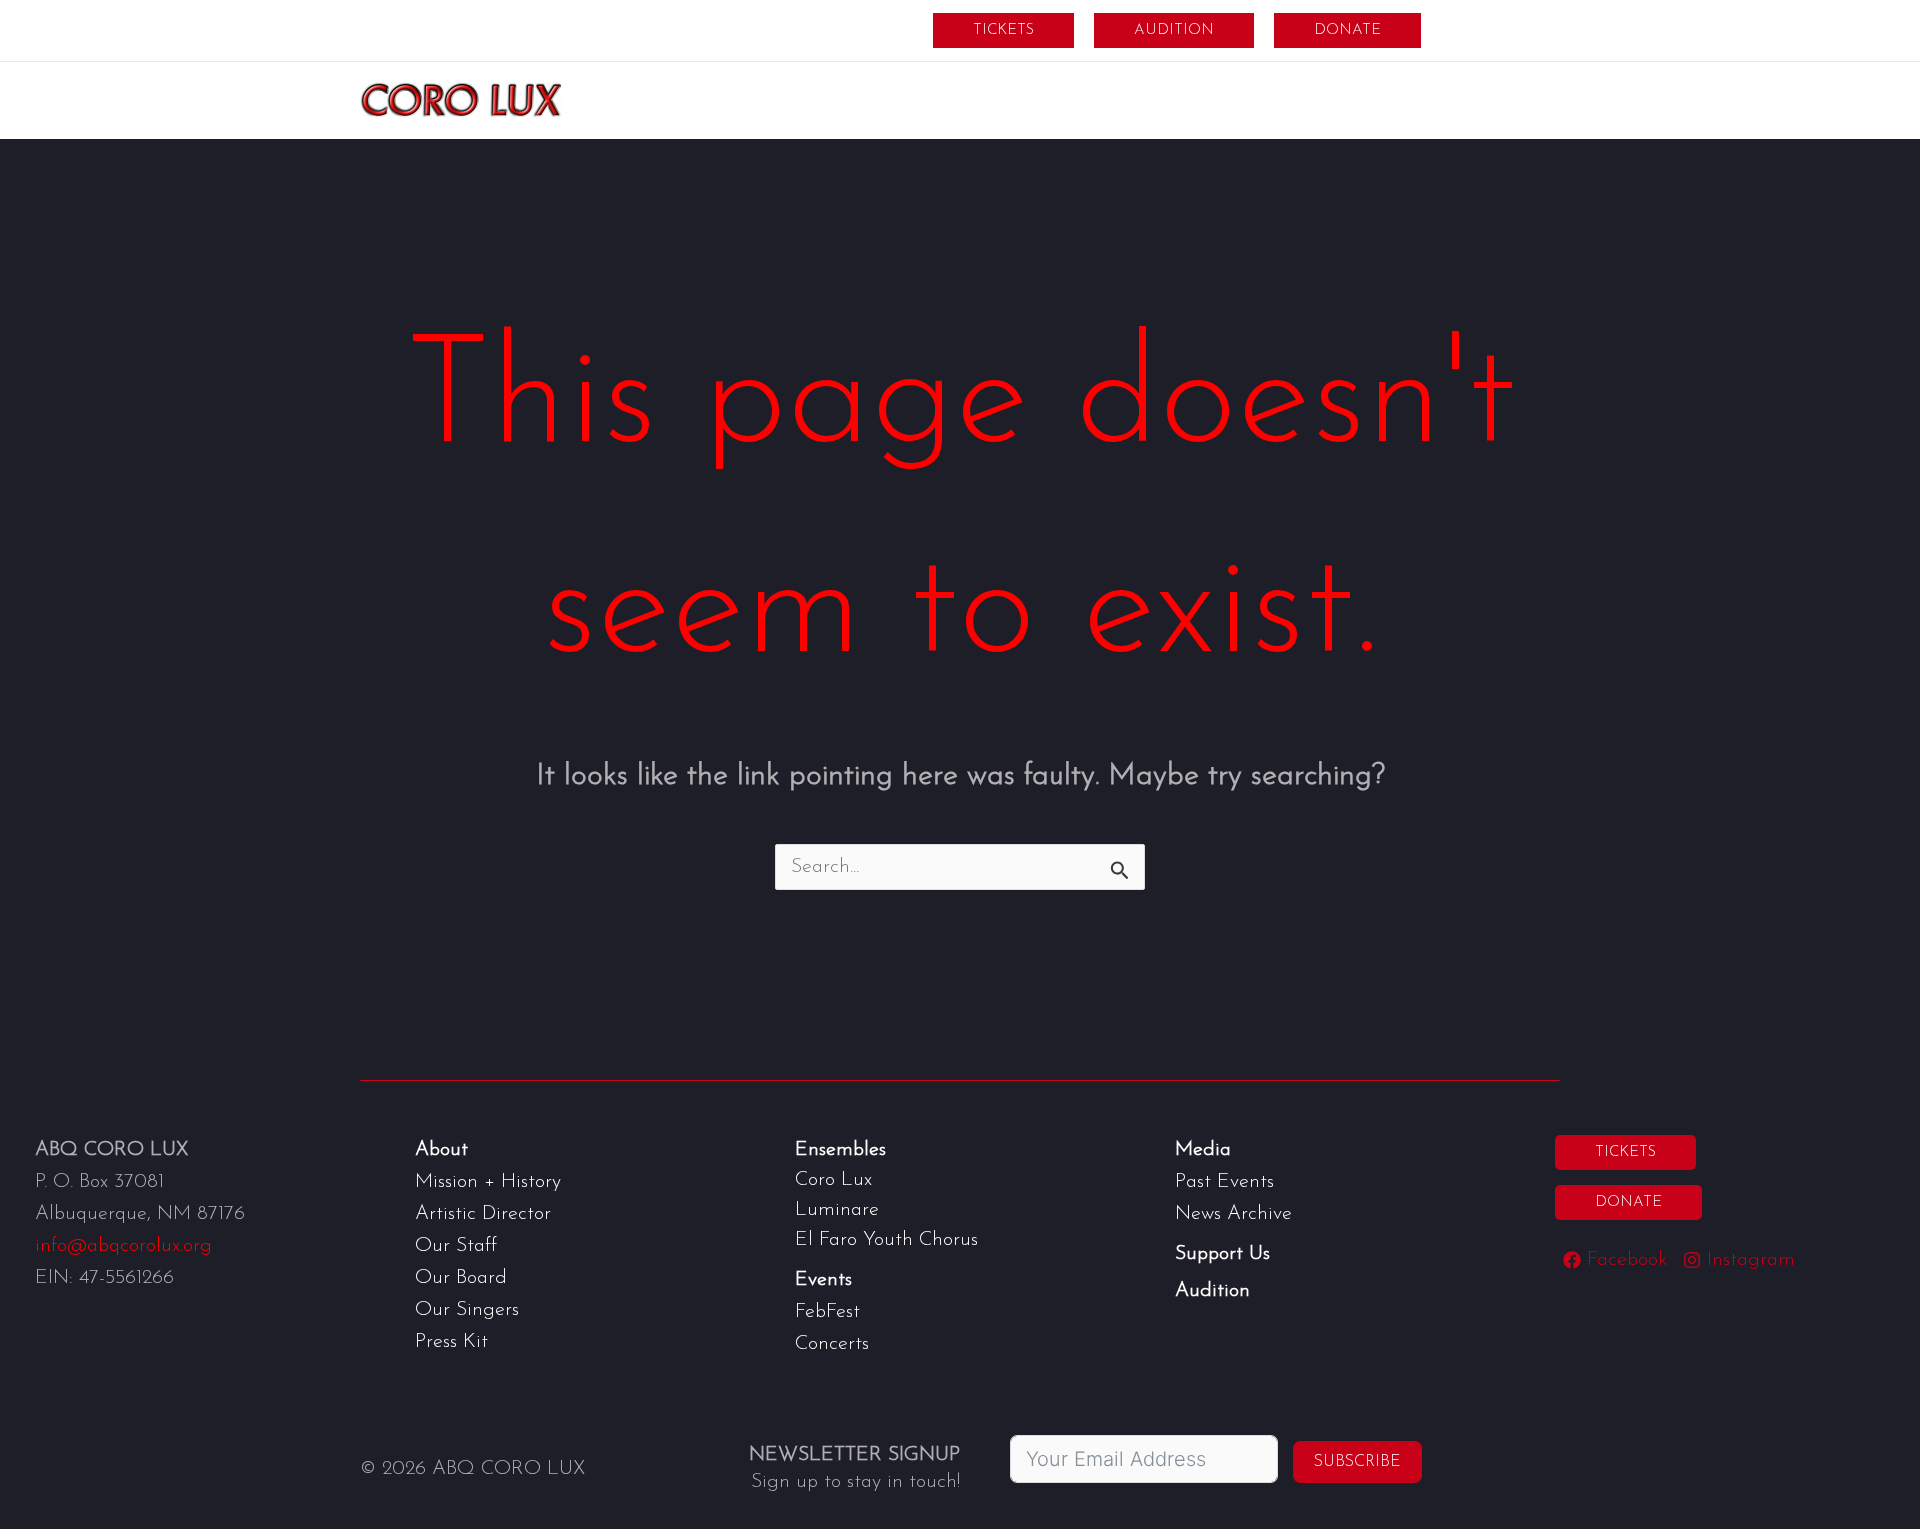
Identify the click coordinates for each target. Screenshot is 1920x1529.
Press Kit (451, 1342)
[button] (1003, 30)
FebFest (827, 1312)
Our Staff (456, 1246)
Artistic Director (483, 1214)
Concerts (832, 1344)
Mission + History (488, 1182)
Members (1496, 30)
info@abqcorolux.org (123, 1246)
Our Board (461, 1278)
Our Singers (467, 1310)
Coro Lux (833, 1180)
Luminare (837, 1210)
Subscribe (1357, 1462)
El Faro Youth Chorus (886, 1240)
